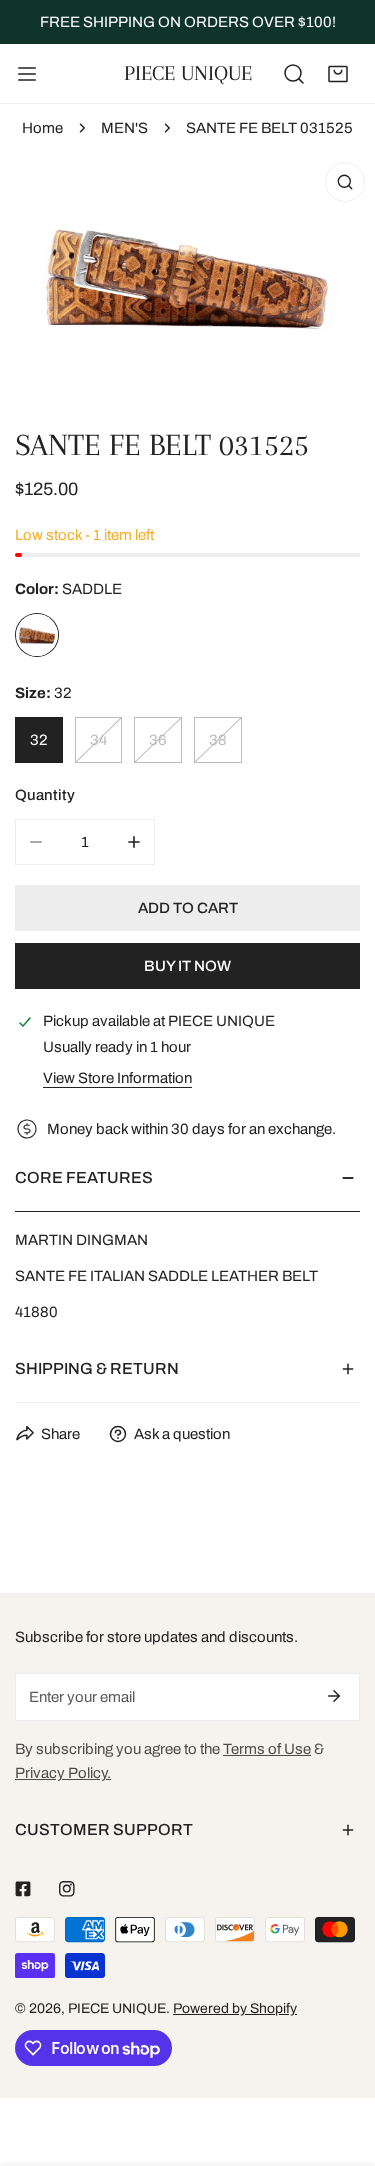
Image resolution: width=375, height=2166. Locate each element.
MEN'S (124, 128)
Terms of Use (267, 1749)
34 (98, 740)
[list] (187, 277)
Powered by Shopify (235, 2008)
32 (39, 740)
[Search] (294, 74)
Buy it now (187, 966)
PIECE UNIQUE (117, 2008)
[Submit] (334, 1696)
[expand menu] (27, 74)
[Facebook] (23, 1889)
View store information (117, 1078)
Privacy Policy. (63, 1773)
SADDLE (37, 635)
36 (158, 740)
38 (218, 740)
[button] (338, 74)
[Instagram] (67, 1889)
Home (42, 128)
